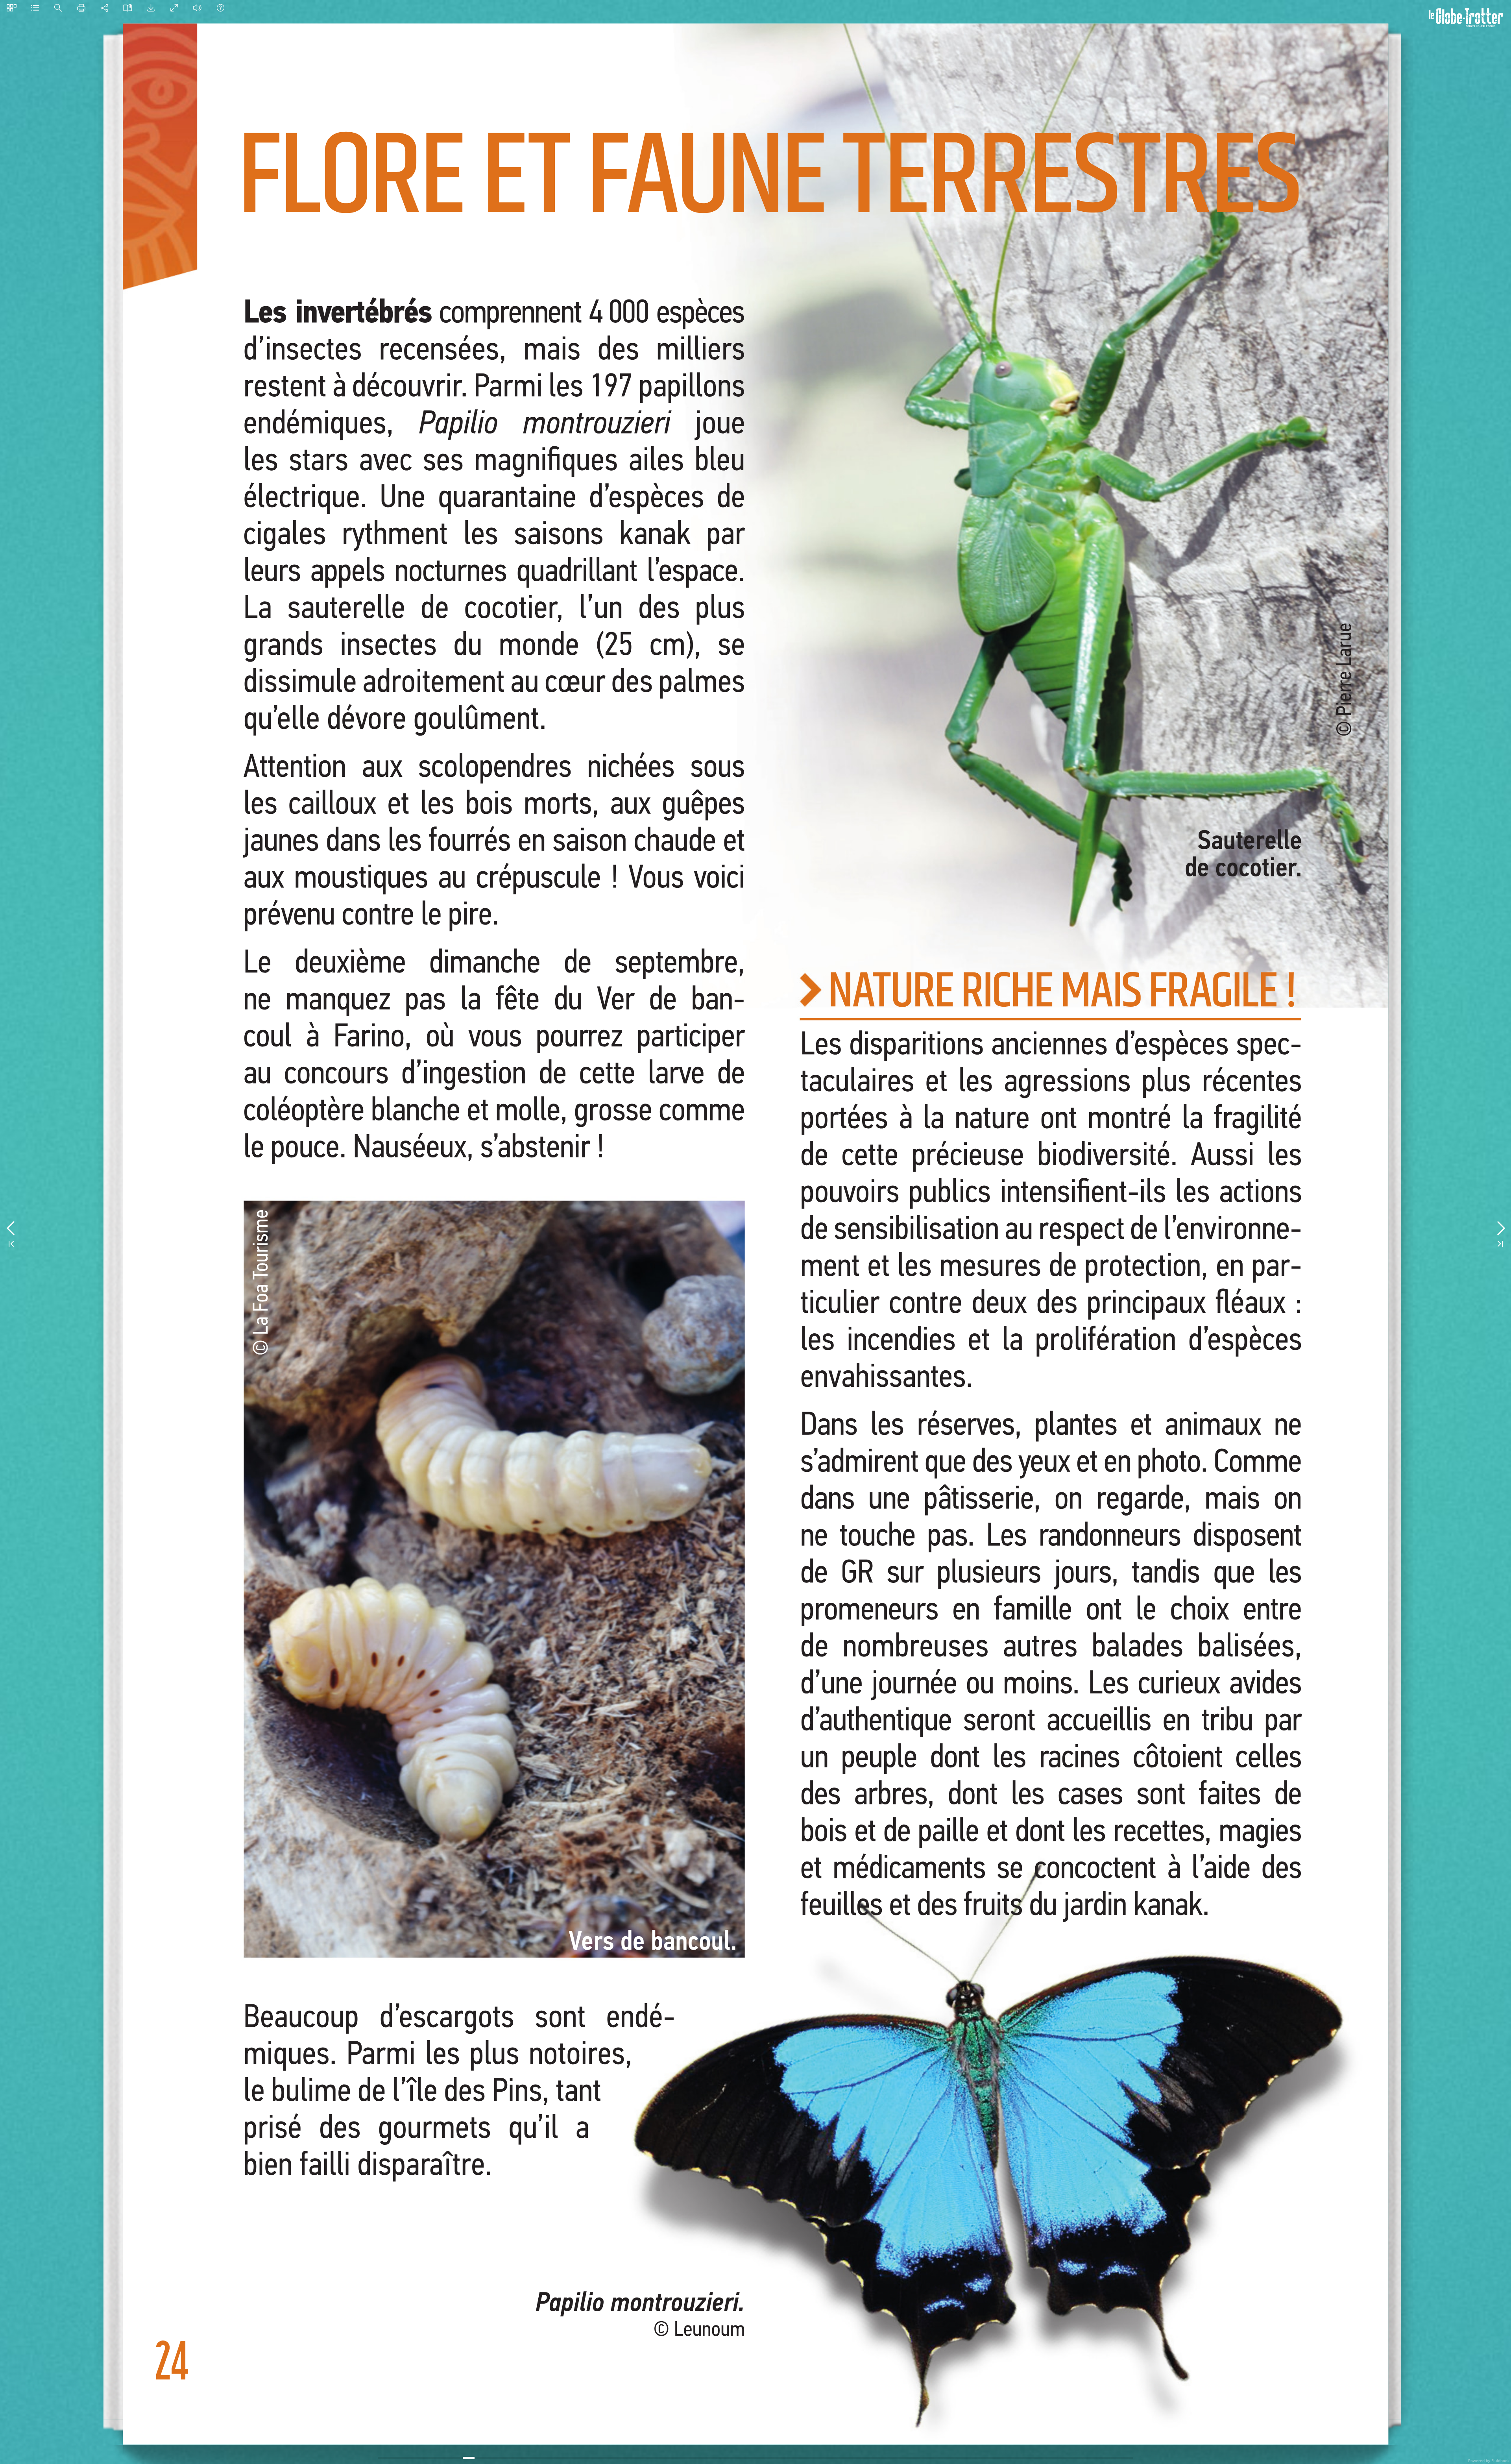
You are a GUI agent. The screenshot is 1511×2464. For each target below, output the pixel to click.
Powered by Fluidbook (1489, 2460)
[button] (12, 8)
